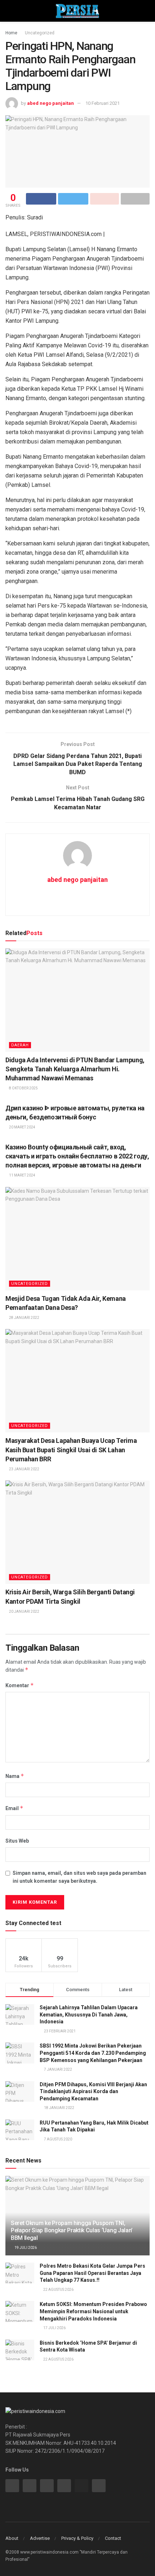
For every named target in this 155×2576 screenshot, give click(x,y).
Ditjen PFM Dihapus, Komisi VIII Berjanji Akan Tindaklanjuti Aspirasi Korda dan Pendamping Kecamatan (93, 2091)
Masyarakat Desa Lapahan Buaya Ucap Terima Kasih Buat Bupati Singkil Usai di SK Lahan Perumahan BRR (71, 1450)
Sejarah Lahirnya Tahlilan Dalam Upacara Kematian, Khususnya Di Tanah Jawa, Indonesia (89, 2014)
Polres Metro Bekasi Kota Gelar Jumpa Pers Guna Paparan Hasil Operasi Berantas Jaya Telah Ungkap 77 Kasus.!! (92, 2273)
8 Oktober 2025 (23, 1088)
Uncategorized (40, 33)
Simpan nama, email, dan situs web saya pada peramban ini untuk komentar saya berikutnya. (79, 1877)
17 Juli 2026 (54, 2328)
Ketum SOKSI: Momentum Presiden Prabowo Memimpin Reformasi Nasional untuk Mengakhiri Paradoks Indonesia (93, 2311)
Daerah (20, 1045)
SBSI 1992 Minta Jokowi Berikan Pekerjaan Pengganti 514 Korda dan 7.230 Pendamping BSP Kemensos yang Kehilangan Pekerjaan (93, 2053)
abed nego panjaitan (50, 103)
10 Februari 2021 (103, 103)
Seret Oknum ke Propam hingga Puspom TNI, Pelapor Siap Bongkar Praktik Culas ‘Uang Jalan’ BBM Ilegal (72, 2231)
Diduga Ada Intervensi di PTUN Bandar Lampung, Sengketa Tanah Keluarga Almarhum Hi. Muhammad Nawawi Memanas (75, 1069)
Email (14, 1808)
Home (11, 33)
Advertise (40, 2538)
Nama (15, 1776)
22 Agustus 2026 (58, 2290)
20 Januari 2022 (24, 1611)
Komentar (20, 1685)
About (12, 2538)
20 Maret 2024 (22, 1127)
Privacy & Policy (77, 2538)
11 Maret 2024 (22, 1175)
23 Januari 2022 (24, 1469)
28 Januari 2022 (24, 1318)
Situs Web (17, 1841)
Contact (113, 2538)
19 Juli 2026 (25, 2248)
